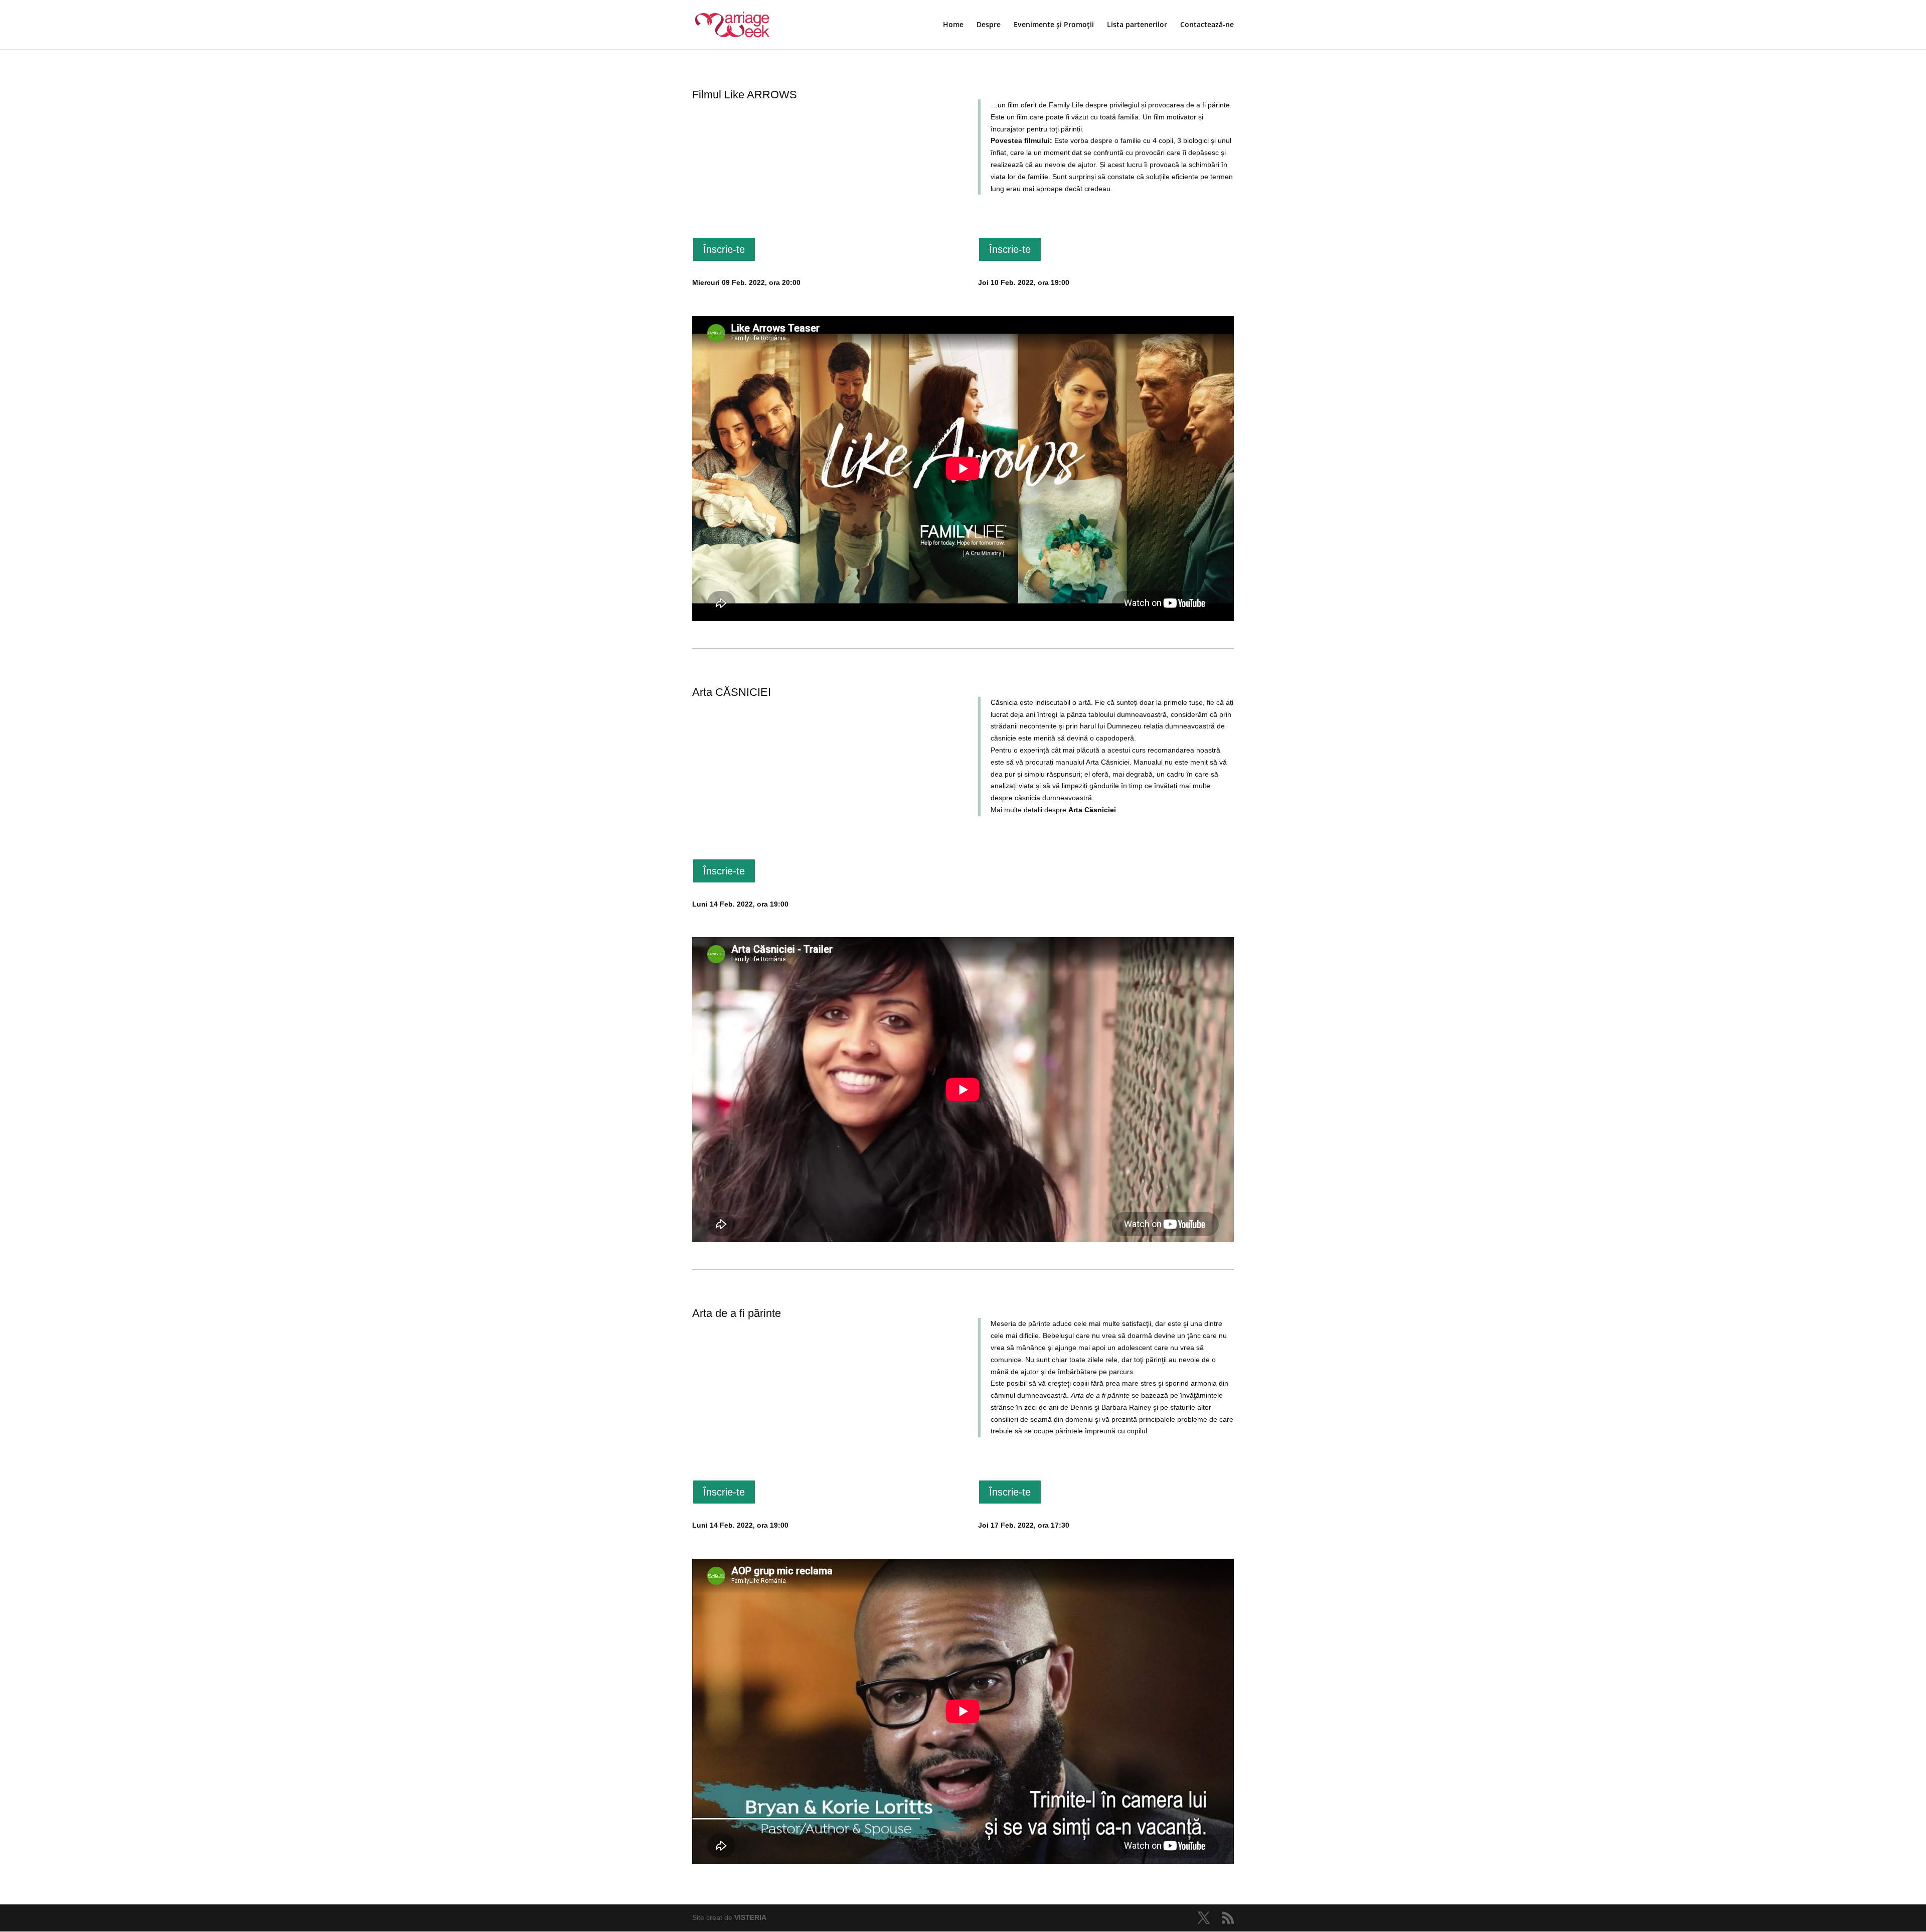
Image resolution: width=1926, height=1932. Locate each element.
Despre (989, 25)
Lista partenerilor (1137, 25)
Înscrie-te (724, 249)
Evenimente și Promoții (1054, 25)
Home (953, 25)
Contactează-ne (1207, 25)
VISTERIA (750, 1917)
